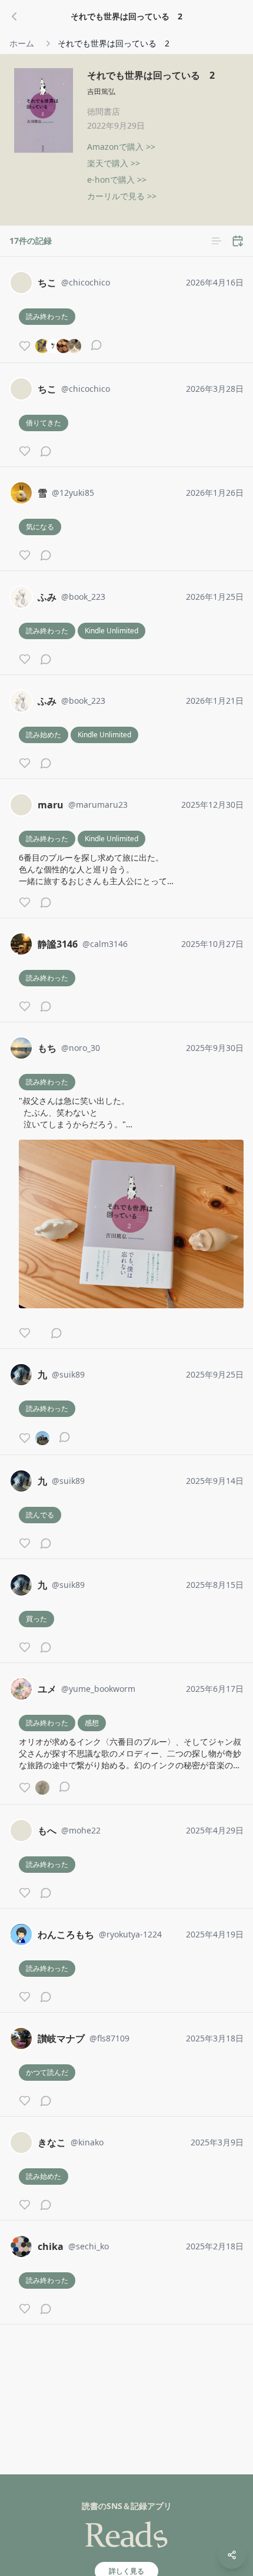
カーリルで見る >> (122, 196)
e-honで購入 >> (117, 179)
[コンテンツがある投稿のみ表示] (217, 241)
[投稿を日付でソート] (238, 241)
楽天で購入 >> (114, 163)
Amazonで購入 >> (121, 147)
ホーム (22, 43)
